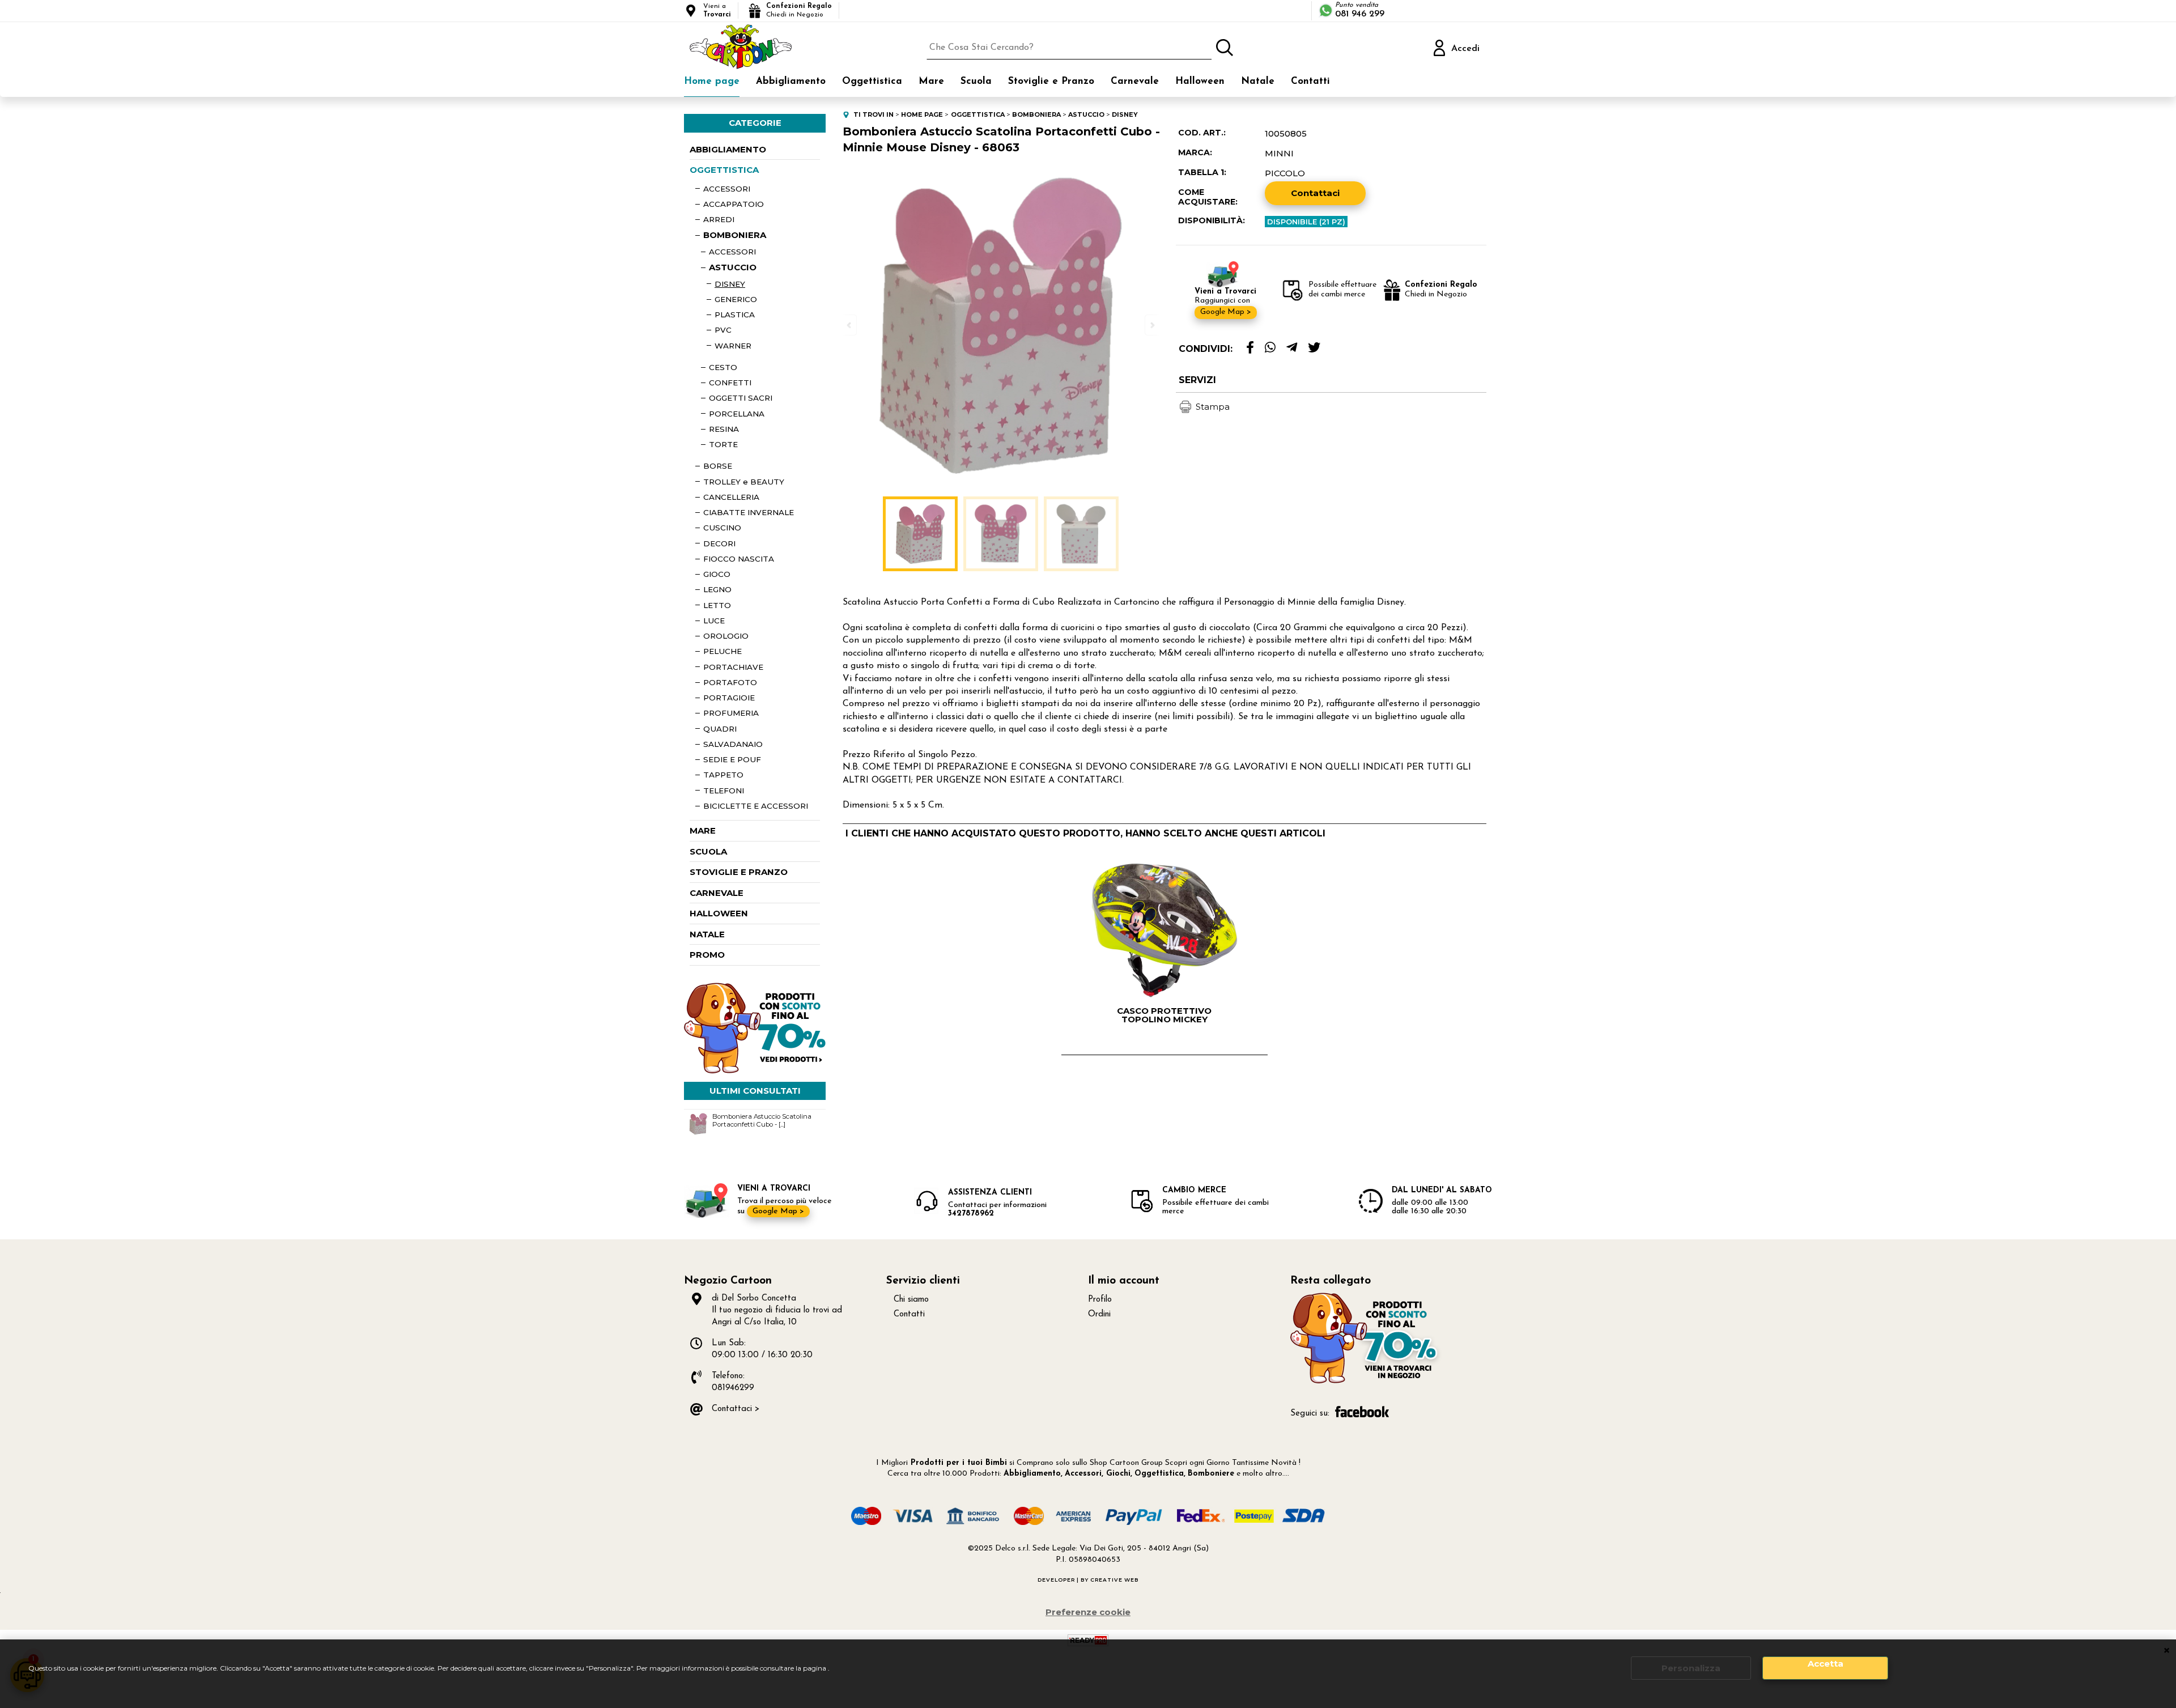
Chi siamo (911, 1300)
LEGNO (717, 589)
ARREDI (719, 219)
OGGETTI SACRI (741, 398)
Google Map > (1226, 312)
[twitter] (1314, 348)
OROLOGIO (726, 636)
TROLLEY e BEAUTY (744, 482)
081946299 (733, 1388)
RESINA (724, 429)
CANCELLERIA (731, 497)
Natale (1258, 81)
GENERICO (736, 299)
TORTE (723, 444)
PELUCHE (722, 651)
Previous (850, 325)
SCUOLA (708, 851)
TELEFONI (724, 791)
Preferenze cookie (1088, 1612)
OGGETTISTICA (724, 170)
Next (1151, 325)
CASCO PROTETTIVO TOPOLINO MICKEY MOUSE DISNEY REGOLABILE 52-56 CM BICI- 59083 (1164, 1015)
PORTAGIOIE (729, 698)
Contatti (1310, 81)
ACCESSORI (727, 189)
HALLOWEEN (719, 913)
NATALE (707, 934)
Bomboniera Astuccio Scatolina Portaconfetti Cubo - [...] (762, 1120)
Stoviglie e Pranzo (1051, 81)
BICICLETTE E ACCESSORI (756, 806)
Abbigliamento (791, 81)
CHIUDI (2167, 1651)
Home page (712, 81)
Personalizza (1691, 1668)
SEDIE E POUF (732, 759)
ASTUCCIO (733, 267)
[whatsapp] (1270, 348)
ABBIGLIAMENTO (728, 149)
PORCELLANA (737, 414)
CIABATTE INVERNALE (749, 512)
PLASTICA (735, 315)
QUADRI (720, 729)
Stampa (1213, 407)
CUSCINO (722, 528)
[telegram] (1292, 348)
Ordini (1099, 1314)
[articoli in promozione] (755, 1071)
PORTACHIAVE (733, 667)
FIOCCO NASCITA (739, 559)
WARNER (733, 346)
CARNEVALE (717, 893)
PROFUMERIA (731, 713)
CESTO (723, 367)
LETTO (717, 605)
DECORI (719, 543)
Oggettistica (872, 81)
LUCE (714, 621)
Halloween (1200, 81)
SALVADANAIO (733, 744)
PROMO (707, 955)
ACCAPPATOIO (734, 204)
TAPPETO (723, 775)
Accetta (1826, 1664)
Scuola (976, 81)
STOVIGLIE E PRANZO (739, 872)
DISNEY (730, 284)
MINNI (1279, 153)
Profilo (1100, 1300)
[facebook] (1250, 348)
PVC (723, 330)
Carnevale (1135, 81)
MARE (703, 830)
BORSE (718, 466)
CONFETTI (730, 383)
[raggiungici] (1366, 1382)
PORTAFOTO (730, 682)
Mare (931, 81)
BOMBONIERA (735, 235)
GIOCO (717, 574)
